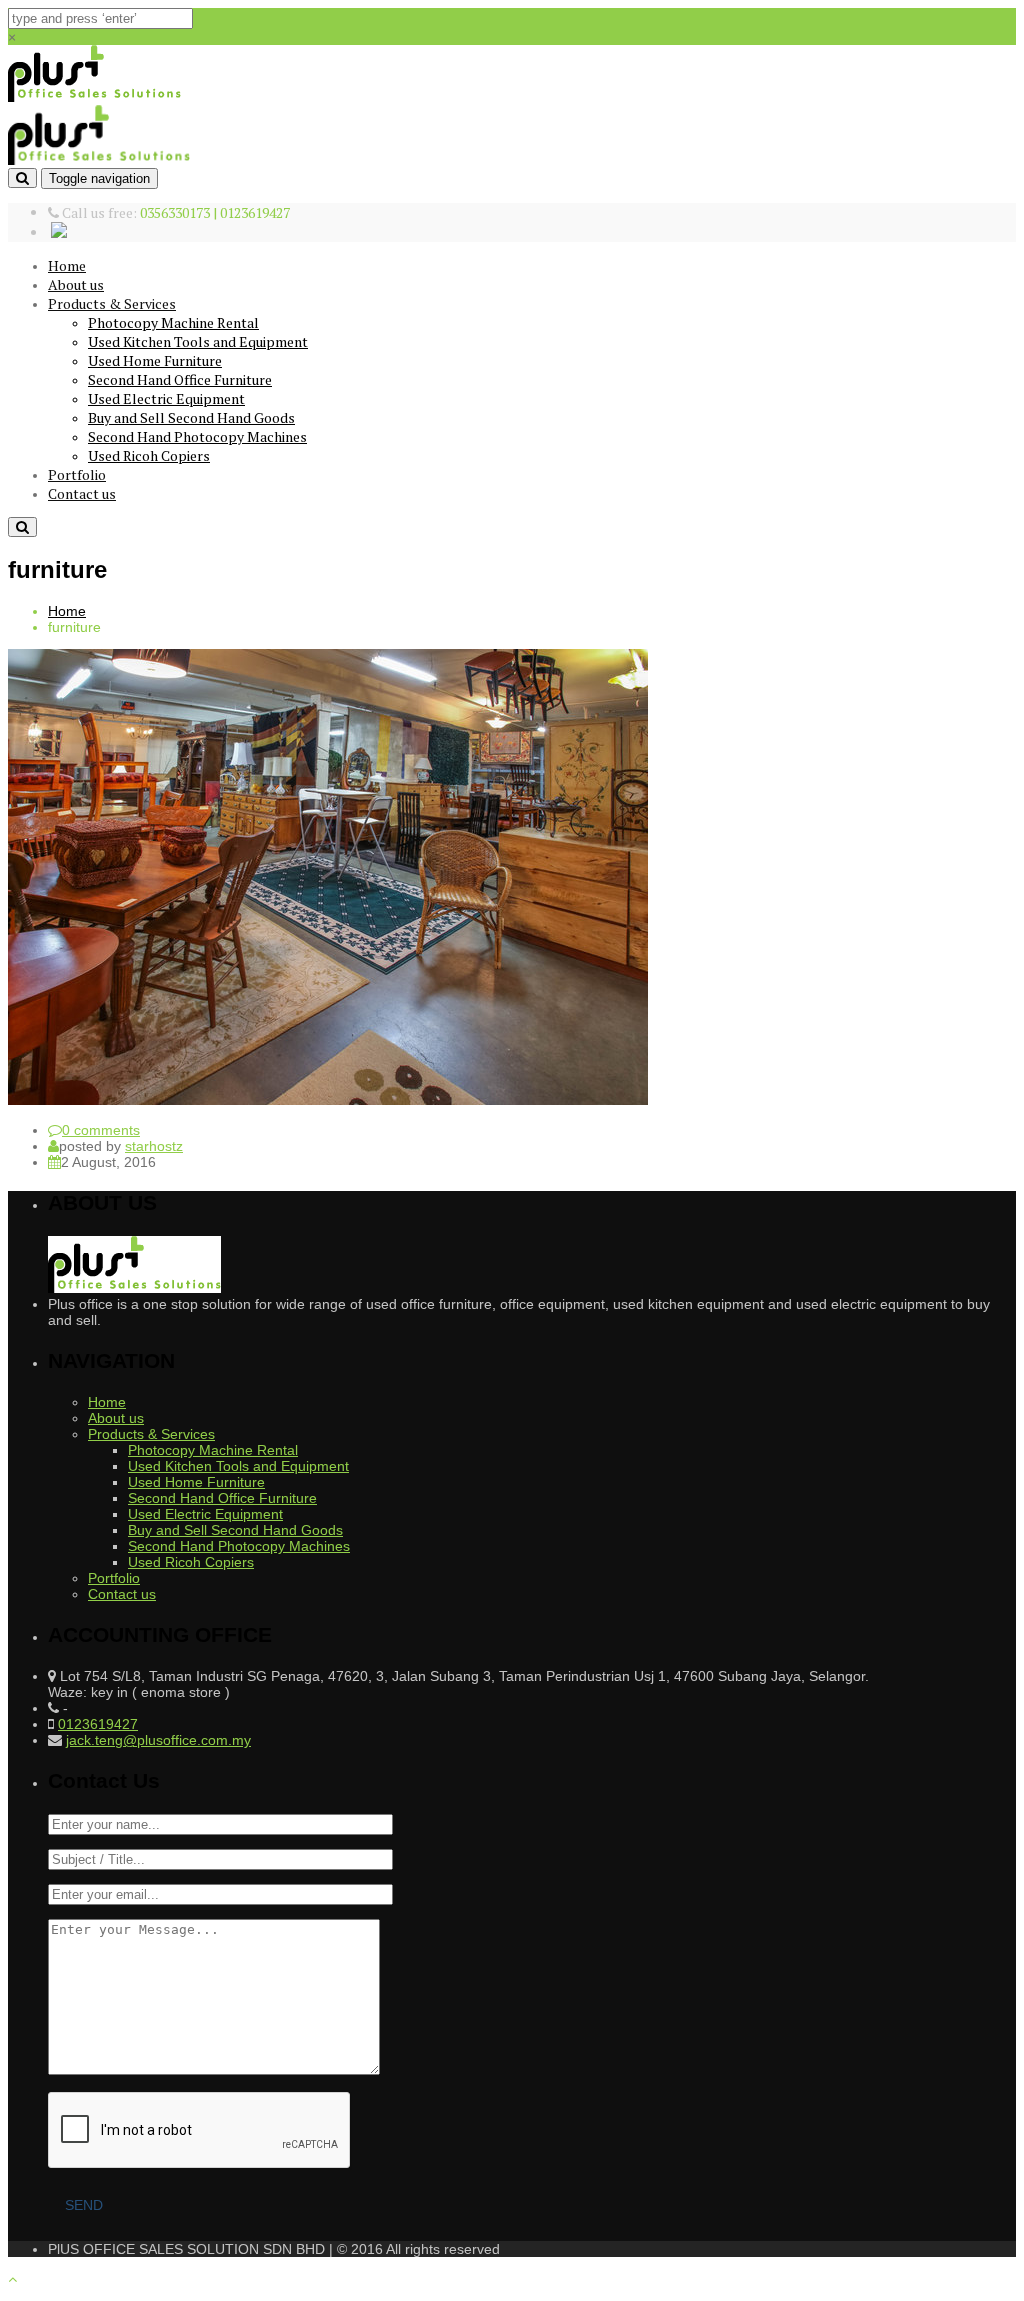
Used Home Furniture (155, 360)
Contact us (82, 493)
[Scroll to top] (12, 2279)
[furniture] (328, 1100)
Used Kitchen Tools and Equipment (198, 341)
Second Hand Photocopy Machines (197, 436)
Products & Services (112, 303)
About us (76, 284)
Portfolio (77, 474)
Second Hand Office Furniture (180, 379)
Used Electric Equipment (166, 398)
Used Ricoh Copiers (149, 455)
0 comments (101, 1130)
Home (67, 265)
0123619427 (98, 1724)
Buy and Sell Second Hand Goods (191, 417)
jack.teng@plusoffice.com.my (158, 1740)
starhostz (154, 1146)
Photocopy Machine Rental (173, 322)
